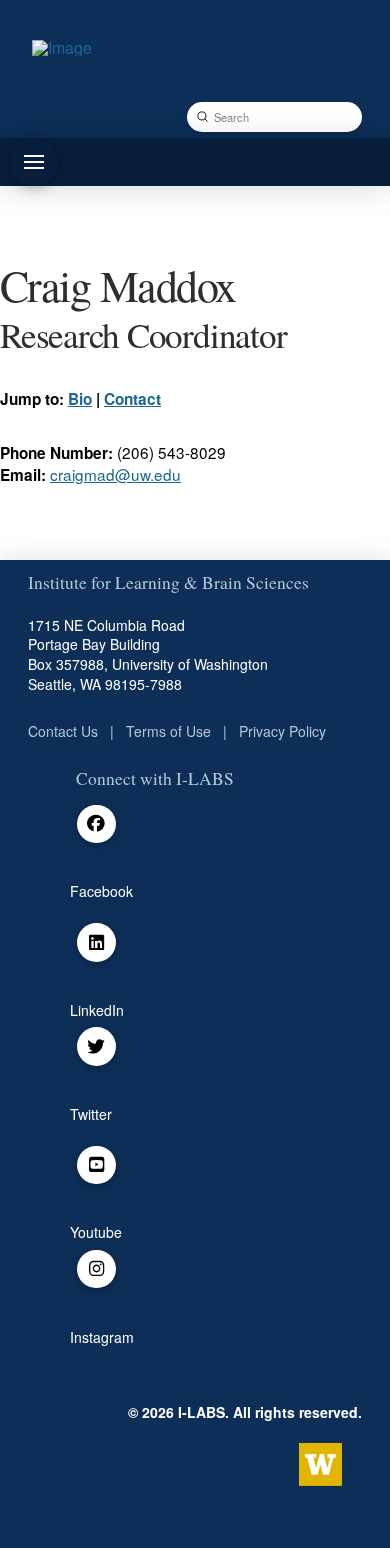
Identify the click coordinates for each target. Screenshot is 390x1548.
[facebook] (96, 824)
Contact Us (63, 731)
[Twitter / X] (96, 1046)
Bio (80, 399)
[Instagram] (96, 1269)
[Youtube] (96, 1165)
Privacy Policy (282, 731)
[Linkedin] (96, 942)
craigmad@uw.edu (115, 474)
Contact (132, 399)
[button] (34, 162)
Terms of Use (168, 731)
